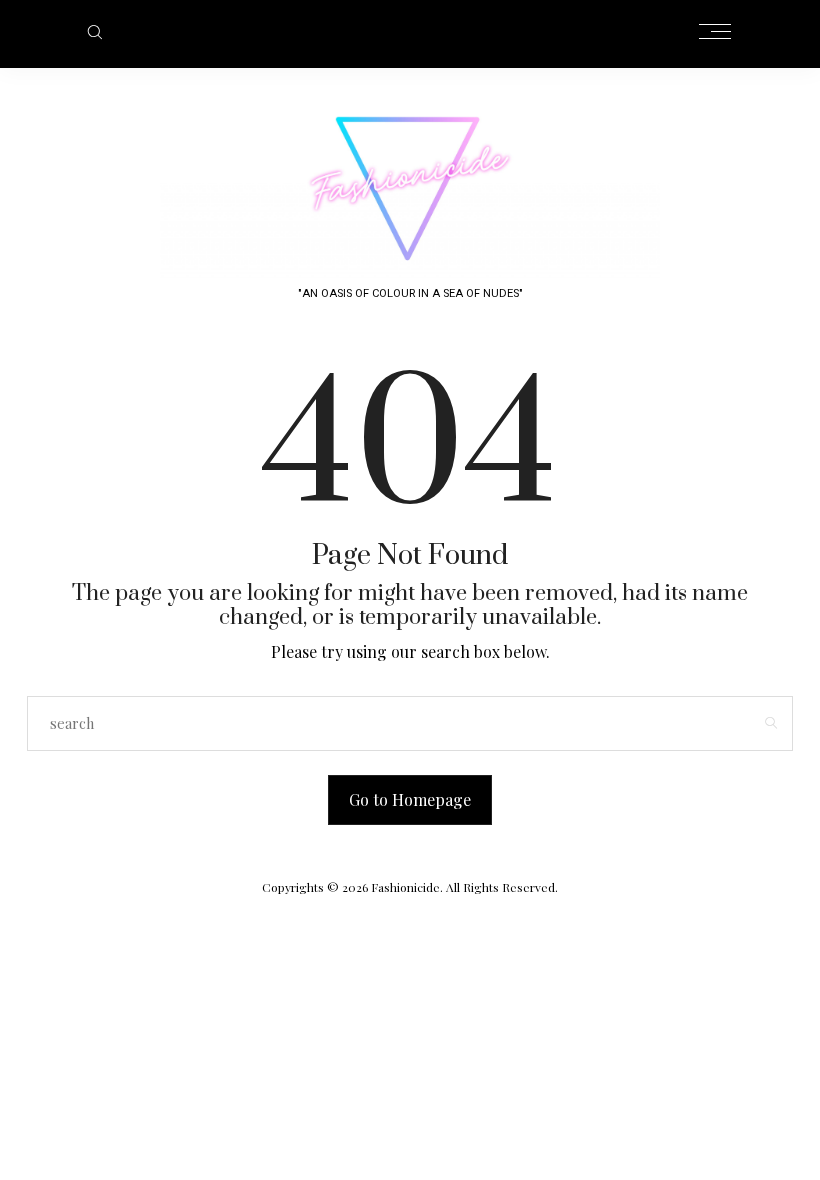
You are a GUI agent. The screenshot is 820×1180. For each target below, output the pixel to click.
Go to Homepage (410, 799)
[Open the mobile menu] (715, 32)
